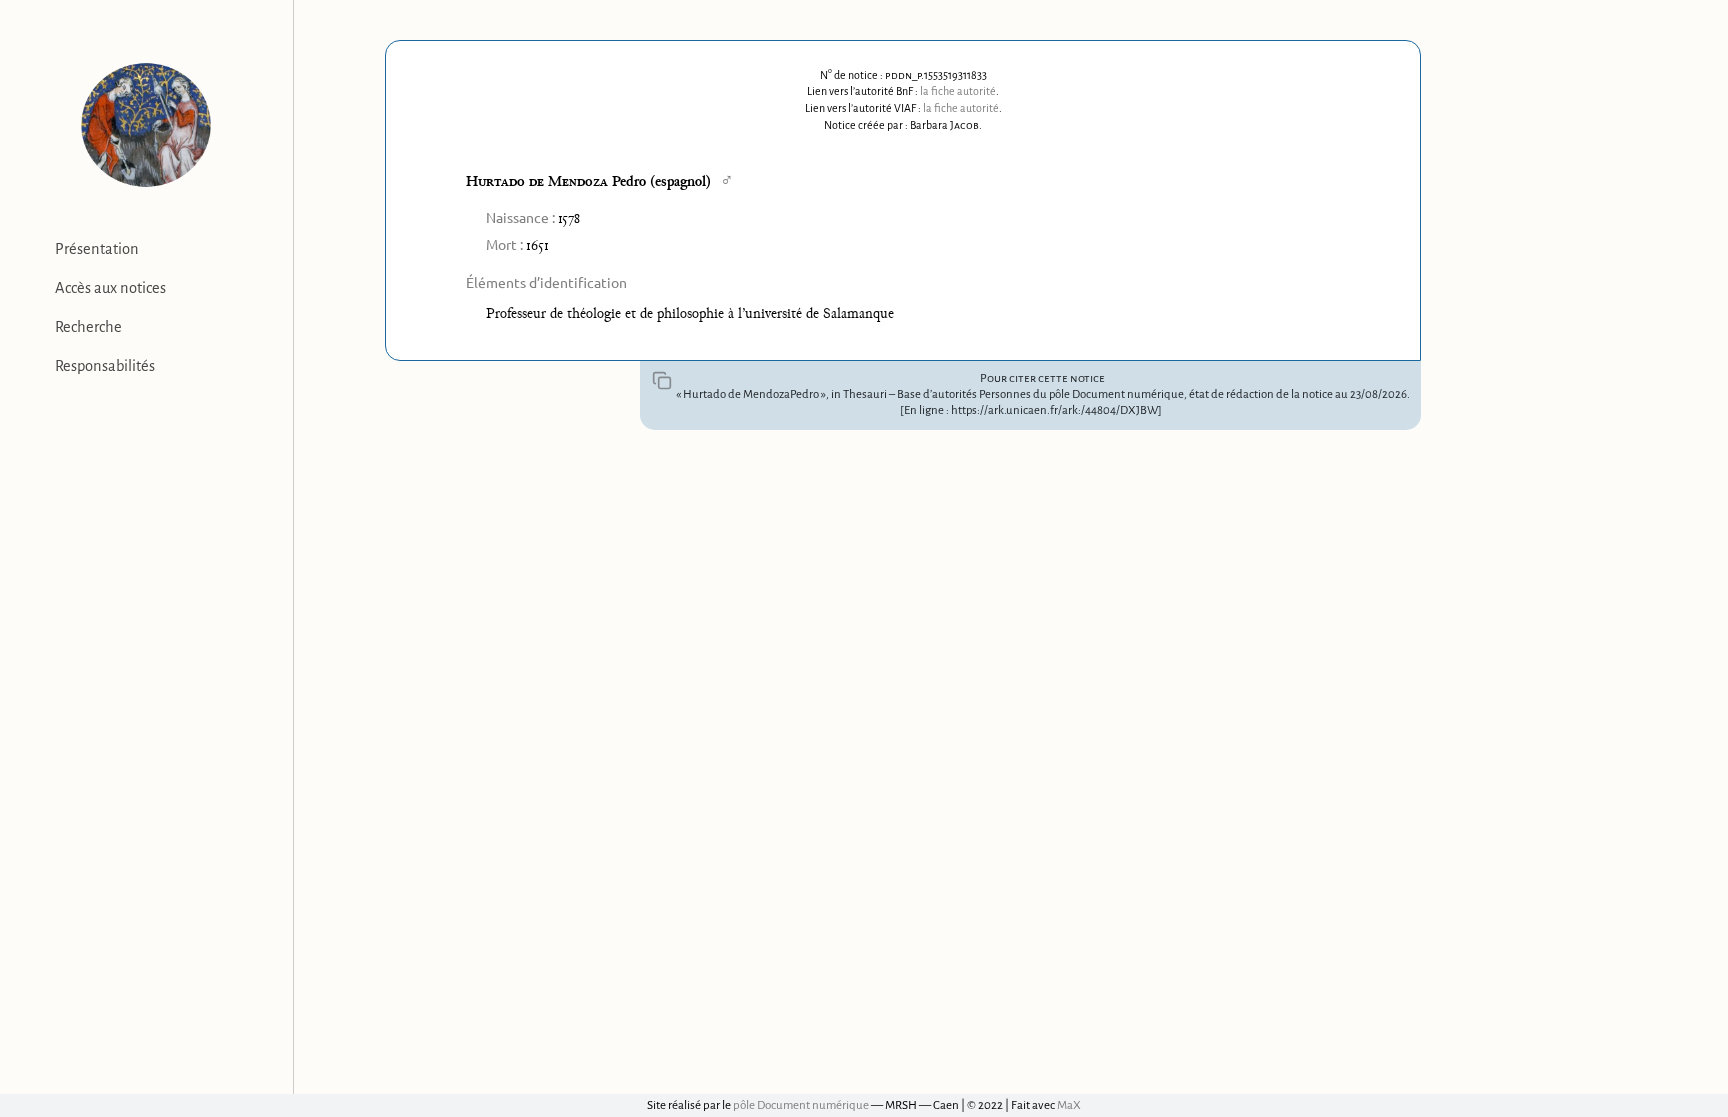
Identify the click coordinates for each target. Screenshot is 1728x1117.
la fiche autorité (958, 91)
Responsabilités (105, 366)
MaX (1069, 1105)
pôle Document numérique (801, 1105)
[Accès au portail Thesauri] (146, 125)
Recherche (88, 327)
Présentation (97, 249)
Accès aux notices (110, 288)
